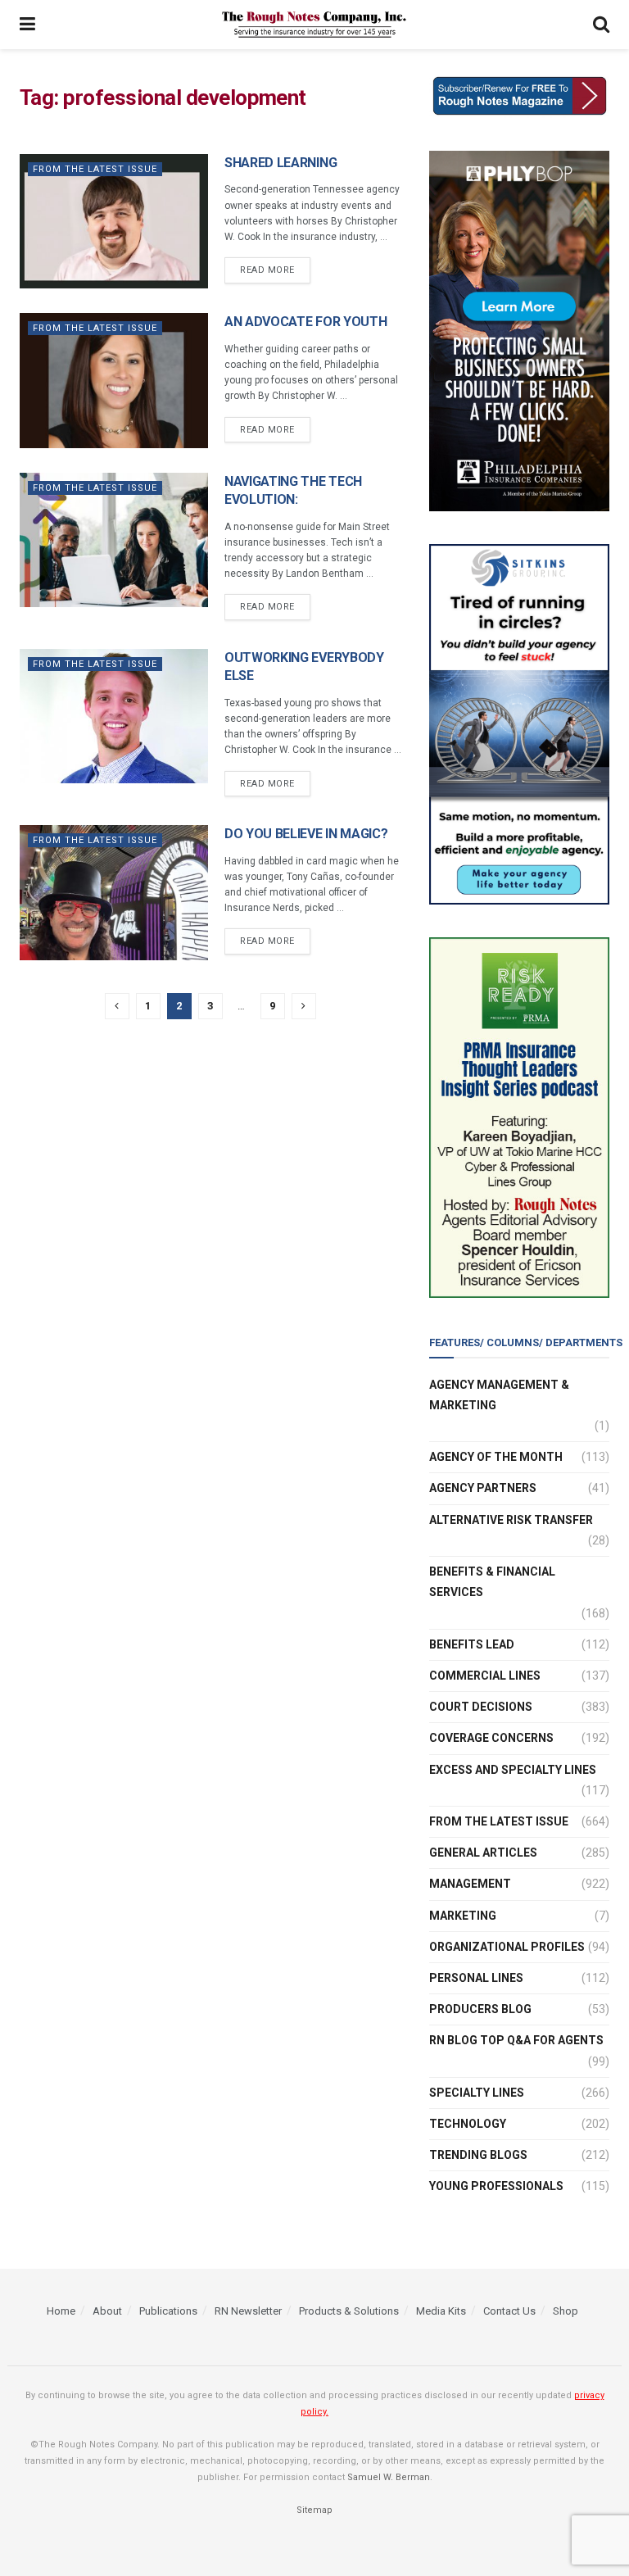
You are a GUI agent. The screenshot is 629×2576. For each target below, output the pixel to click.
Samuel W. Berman (389, 2477)
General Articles (483, 1853)
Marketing (463, 1916)
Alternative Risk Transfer (511, 1520)
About (107, 2311)
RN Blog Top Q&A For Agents (516, 2040)
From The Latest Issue (95, 169)
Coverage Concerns (491, 1738)
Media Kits (441, 2311)
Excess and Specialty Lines (513, 1770)
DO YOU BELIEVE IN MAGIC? (306, 834)
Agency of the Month (496, 1457)
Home (61, 2311)
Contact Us (509, 2311)
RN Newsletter (248, 2311)
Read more (267, 270)
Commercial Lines (485, 1676)
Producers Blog (480, 2009)
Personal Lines (476, 1978)
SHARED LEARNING (281, 163)
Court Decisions (481, 1707)
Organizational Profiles (507, 1947)
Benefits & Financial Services (492, 1582)
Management (470, 1884)
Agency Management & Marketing (499, 1395)
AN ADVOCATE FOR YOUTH (305, 322)
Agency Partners (483, 1488)
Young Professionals (496, 2186)
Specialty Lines (477, 2093)
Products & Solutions (349, 2311)
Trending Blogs (478, 2155)
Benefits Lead (472, 1644)
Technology (468, 2124)
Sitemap (314, 2510)
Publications (168, 2311)
